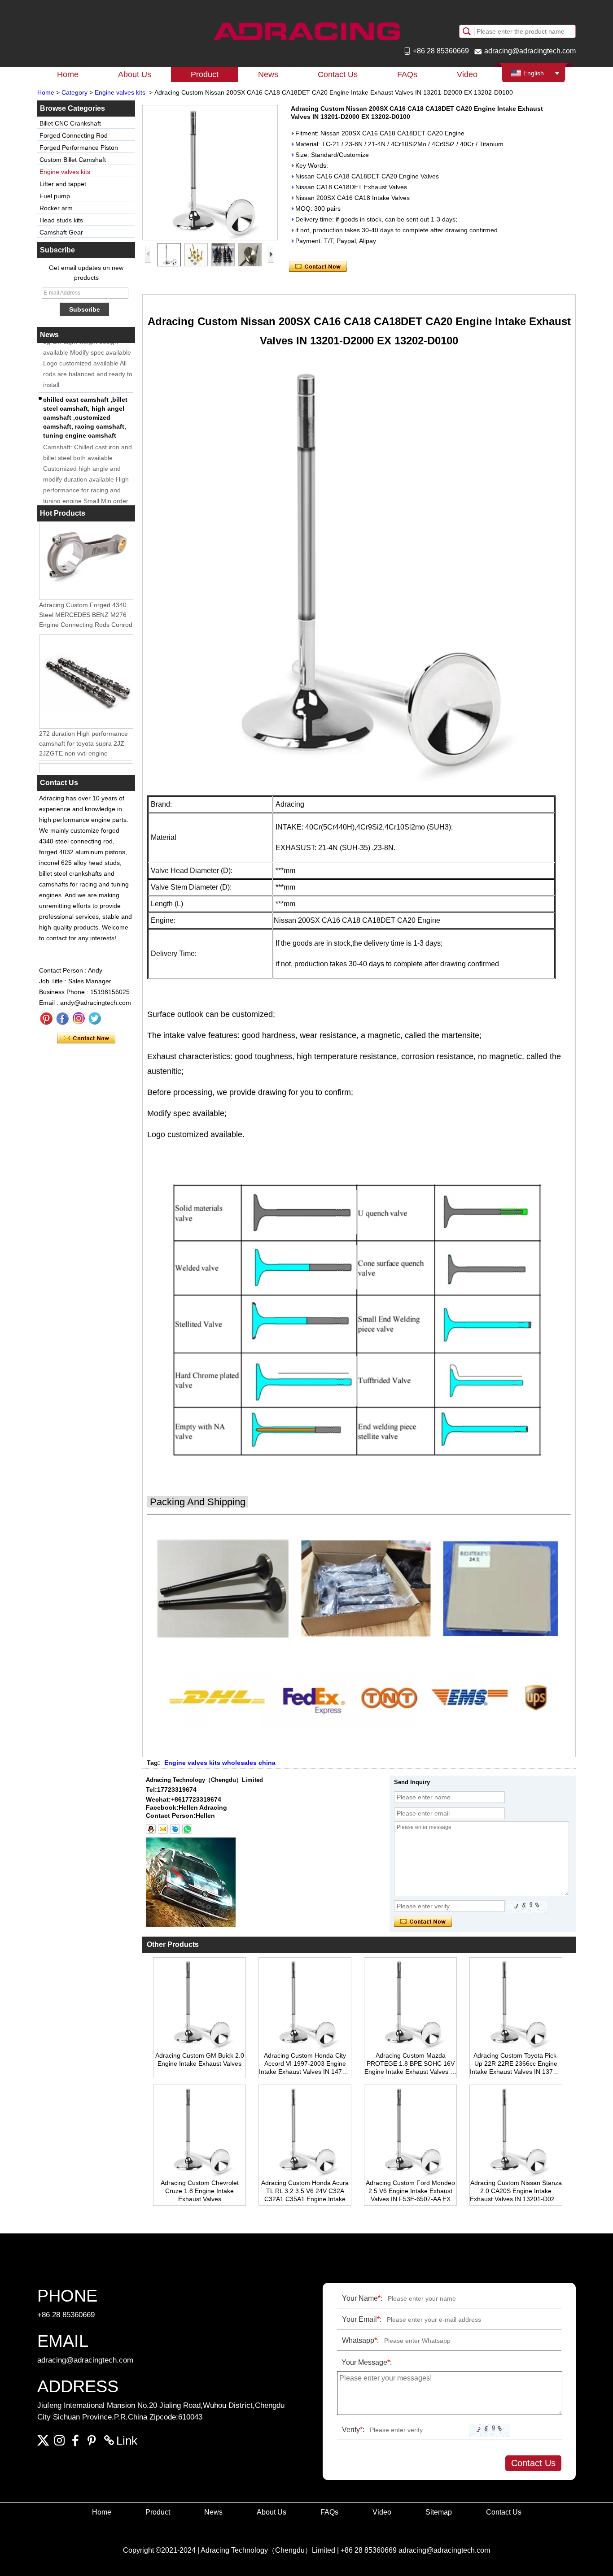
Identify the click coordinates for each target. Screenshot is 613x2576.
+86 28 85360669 (441, 51)
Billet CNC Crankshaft (70, 123)
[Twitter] (95, 1019)
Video (467, 74)
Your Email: (362, 2319)
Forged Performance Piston (79, 148)
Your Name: (362, 2298)
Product (205, 74)
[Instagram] (79, 1019)
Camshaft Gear (61, 232)
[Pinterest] (46, 1019)
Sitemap (439, 2512)
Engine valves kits (120, 92)
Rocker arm (56, 208)
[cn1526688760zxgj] (175, 1829)
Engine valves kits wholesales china (220, 1763)
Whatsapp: (360, 2340)
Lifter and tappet (63, 184)
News (268, 74)
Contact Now (86, 1038)
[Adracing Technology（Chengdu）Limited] (306, 31)
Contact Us (338, 74)
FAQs (407, 74)
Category (74, 92)
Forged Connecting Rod (74, 135)
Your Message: (367, 2362)
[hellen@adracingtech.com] (163, 1829)
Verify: (353, 2430)
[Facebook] (62, 1019)
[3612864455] (151, 1829)
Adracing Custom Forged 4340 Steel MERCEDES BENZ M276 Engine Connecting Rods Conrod (86, 602)
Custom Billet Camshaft (73, 160)
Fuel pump (55, 196)
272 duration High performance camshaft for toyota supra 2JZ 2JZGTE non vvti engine (83, 730)
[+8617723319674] (187, 1829)
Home (68, 74)
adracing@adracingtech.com (530, 51)
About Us (135, 74)
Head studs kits (61, 220)
